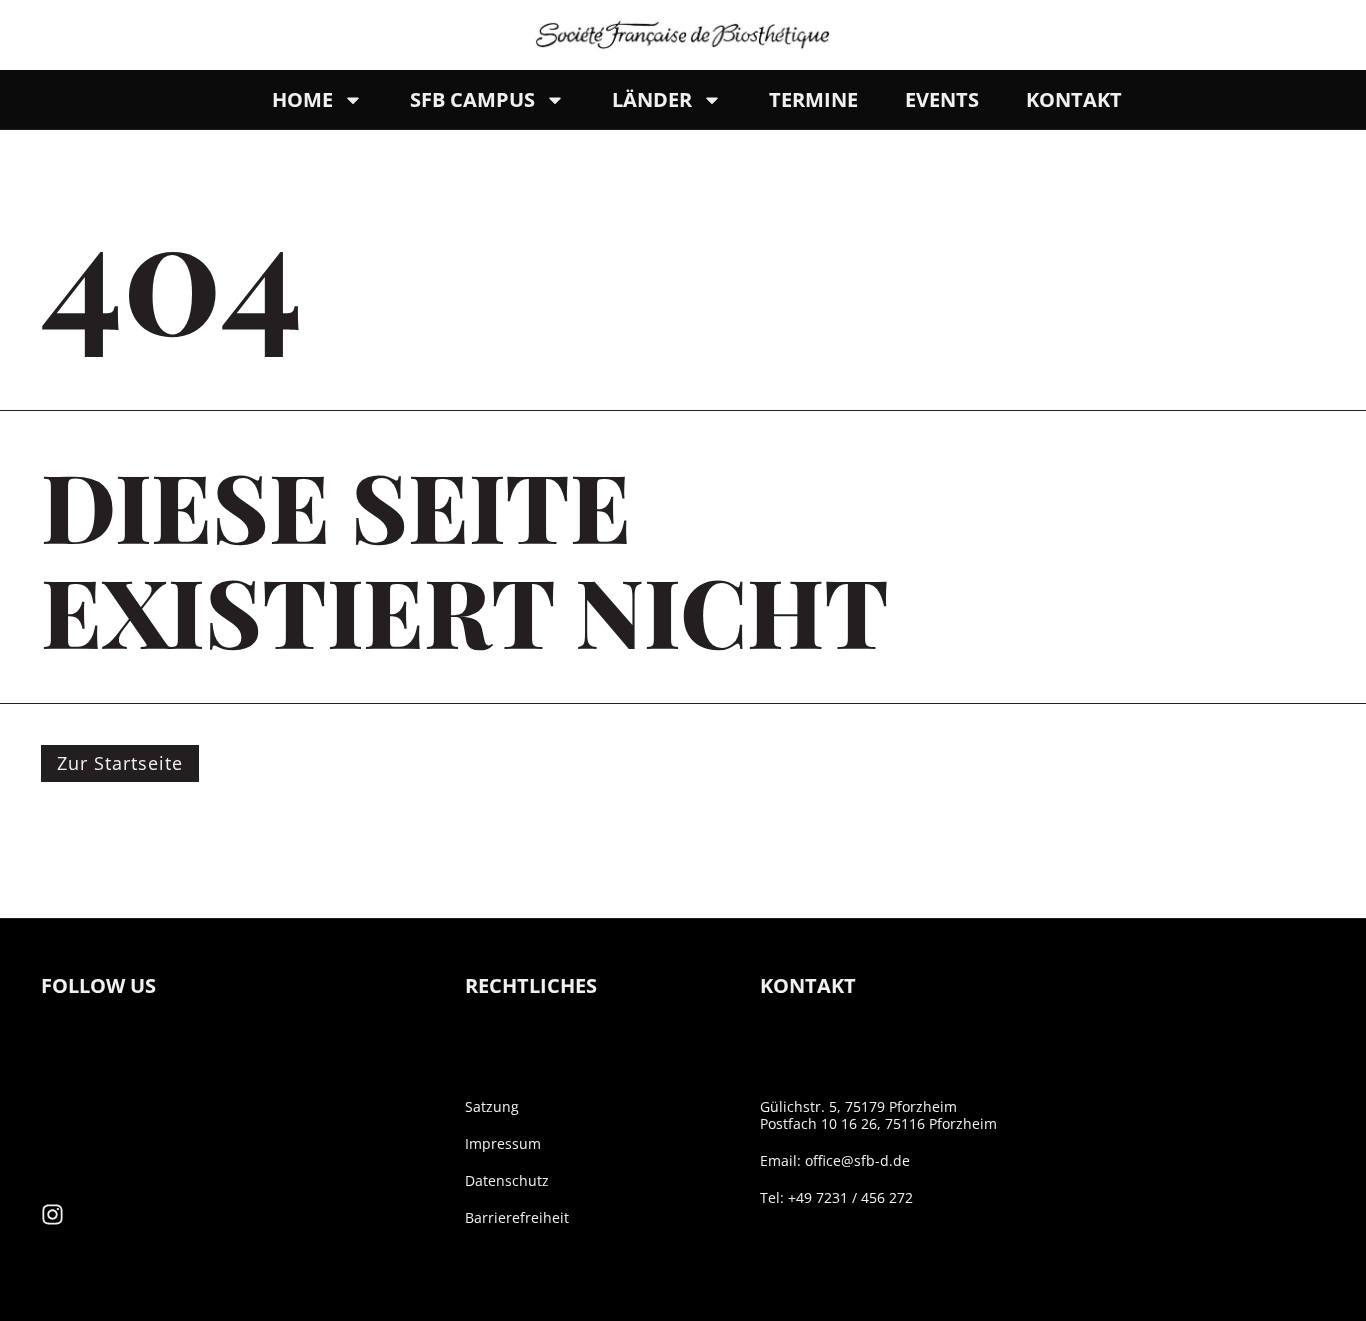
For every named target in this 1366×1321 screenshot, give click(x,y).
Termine (813, 99)
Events (942, 99)
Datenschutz (507, 1180)
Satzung (492, 1106)
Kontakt (1074, 99)
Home (302, 99)
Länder (652, 99)
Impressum (503, 1143)
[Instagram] (52, 1214)
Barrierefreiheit (517, 1217)
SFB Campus (472, 99)
